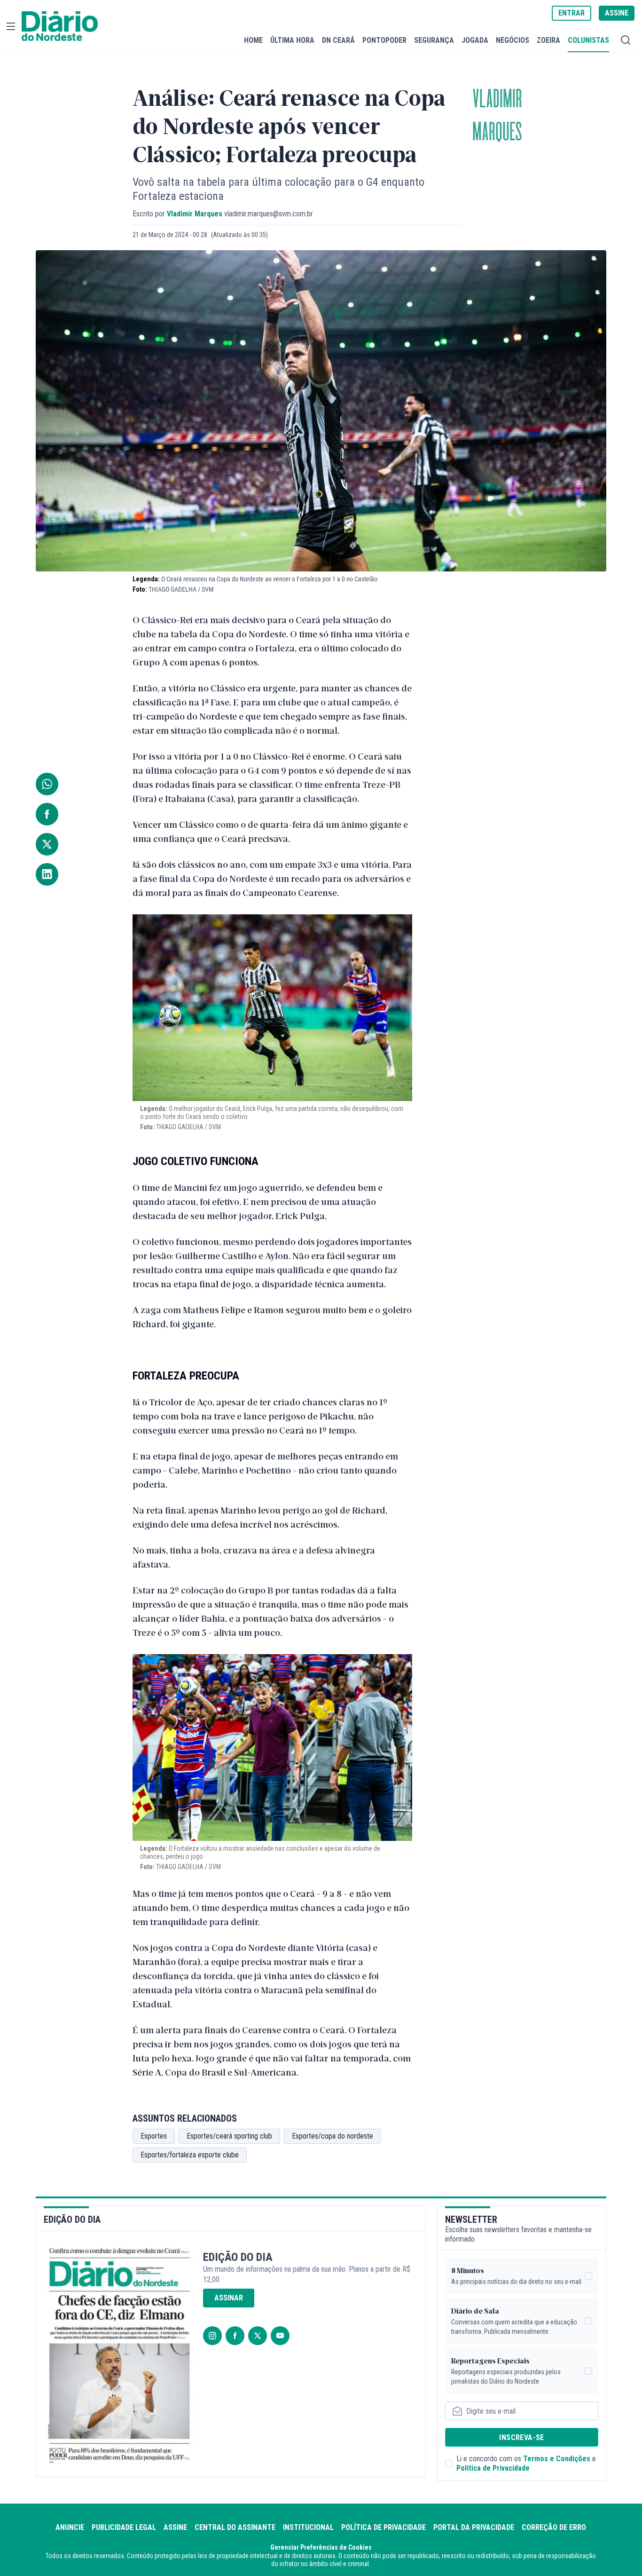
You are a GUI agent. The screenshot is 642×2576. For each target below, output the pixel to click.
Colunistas (588, 40)
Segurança (434, 40)
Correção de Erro (554, 2527)
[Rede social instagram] (212, 2336)
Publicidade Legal (124, 2527)
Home (253, 40)
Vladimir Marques (497, 116)
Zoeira (548, 40)
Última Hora (292, 40)
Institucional (308, 2527)
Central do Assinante (235, 2527)
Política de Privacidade (493, 2468)
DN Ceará (338, 40)
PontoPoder (384, 40)
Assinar (229, 2298)
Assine (175, 2527)
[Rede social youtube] (280, 2336)
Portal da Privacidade (474, 2527)
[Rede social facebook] (235, 2336)
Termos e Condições (557, 2459)
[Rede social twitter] (258, 2336)
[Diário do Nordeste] (60, 26)
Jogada (475, 40)
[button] (11, 26)
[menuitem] (253, 40)
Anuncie (70, 2527)
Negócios (513, 40)
